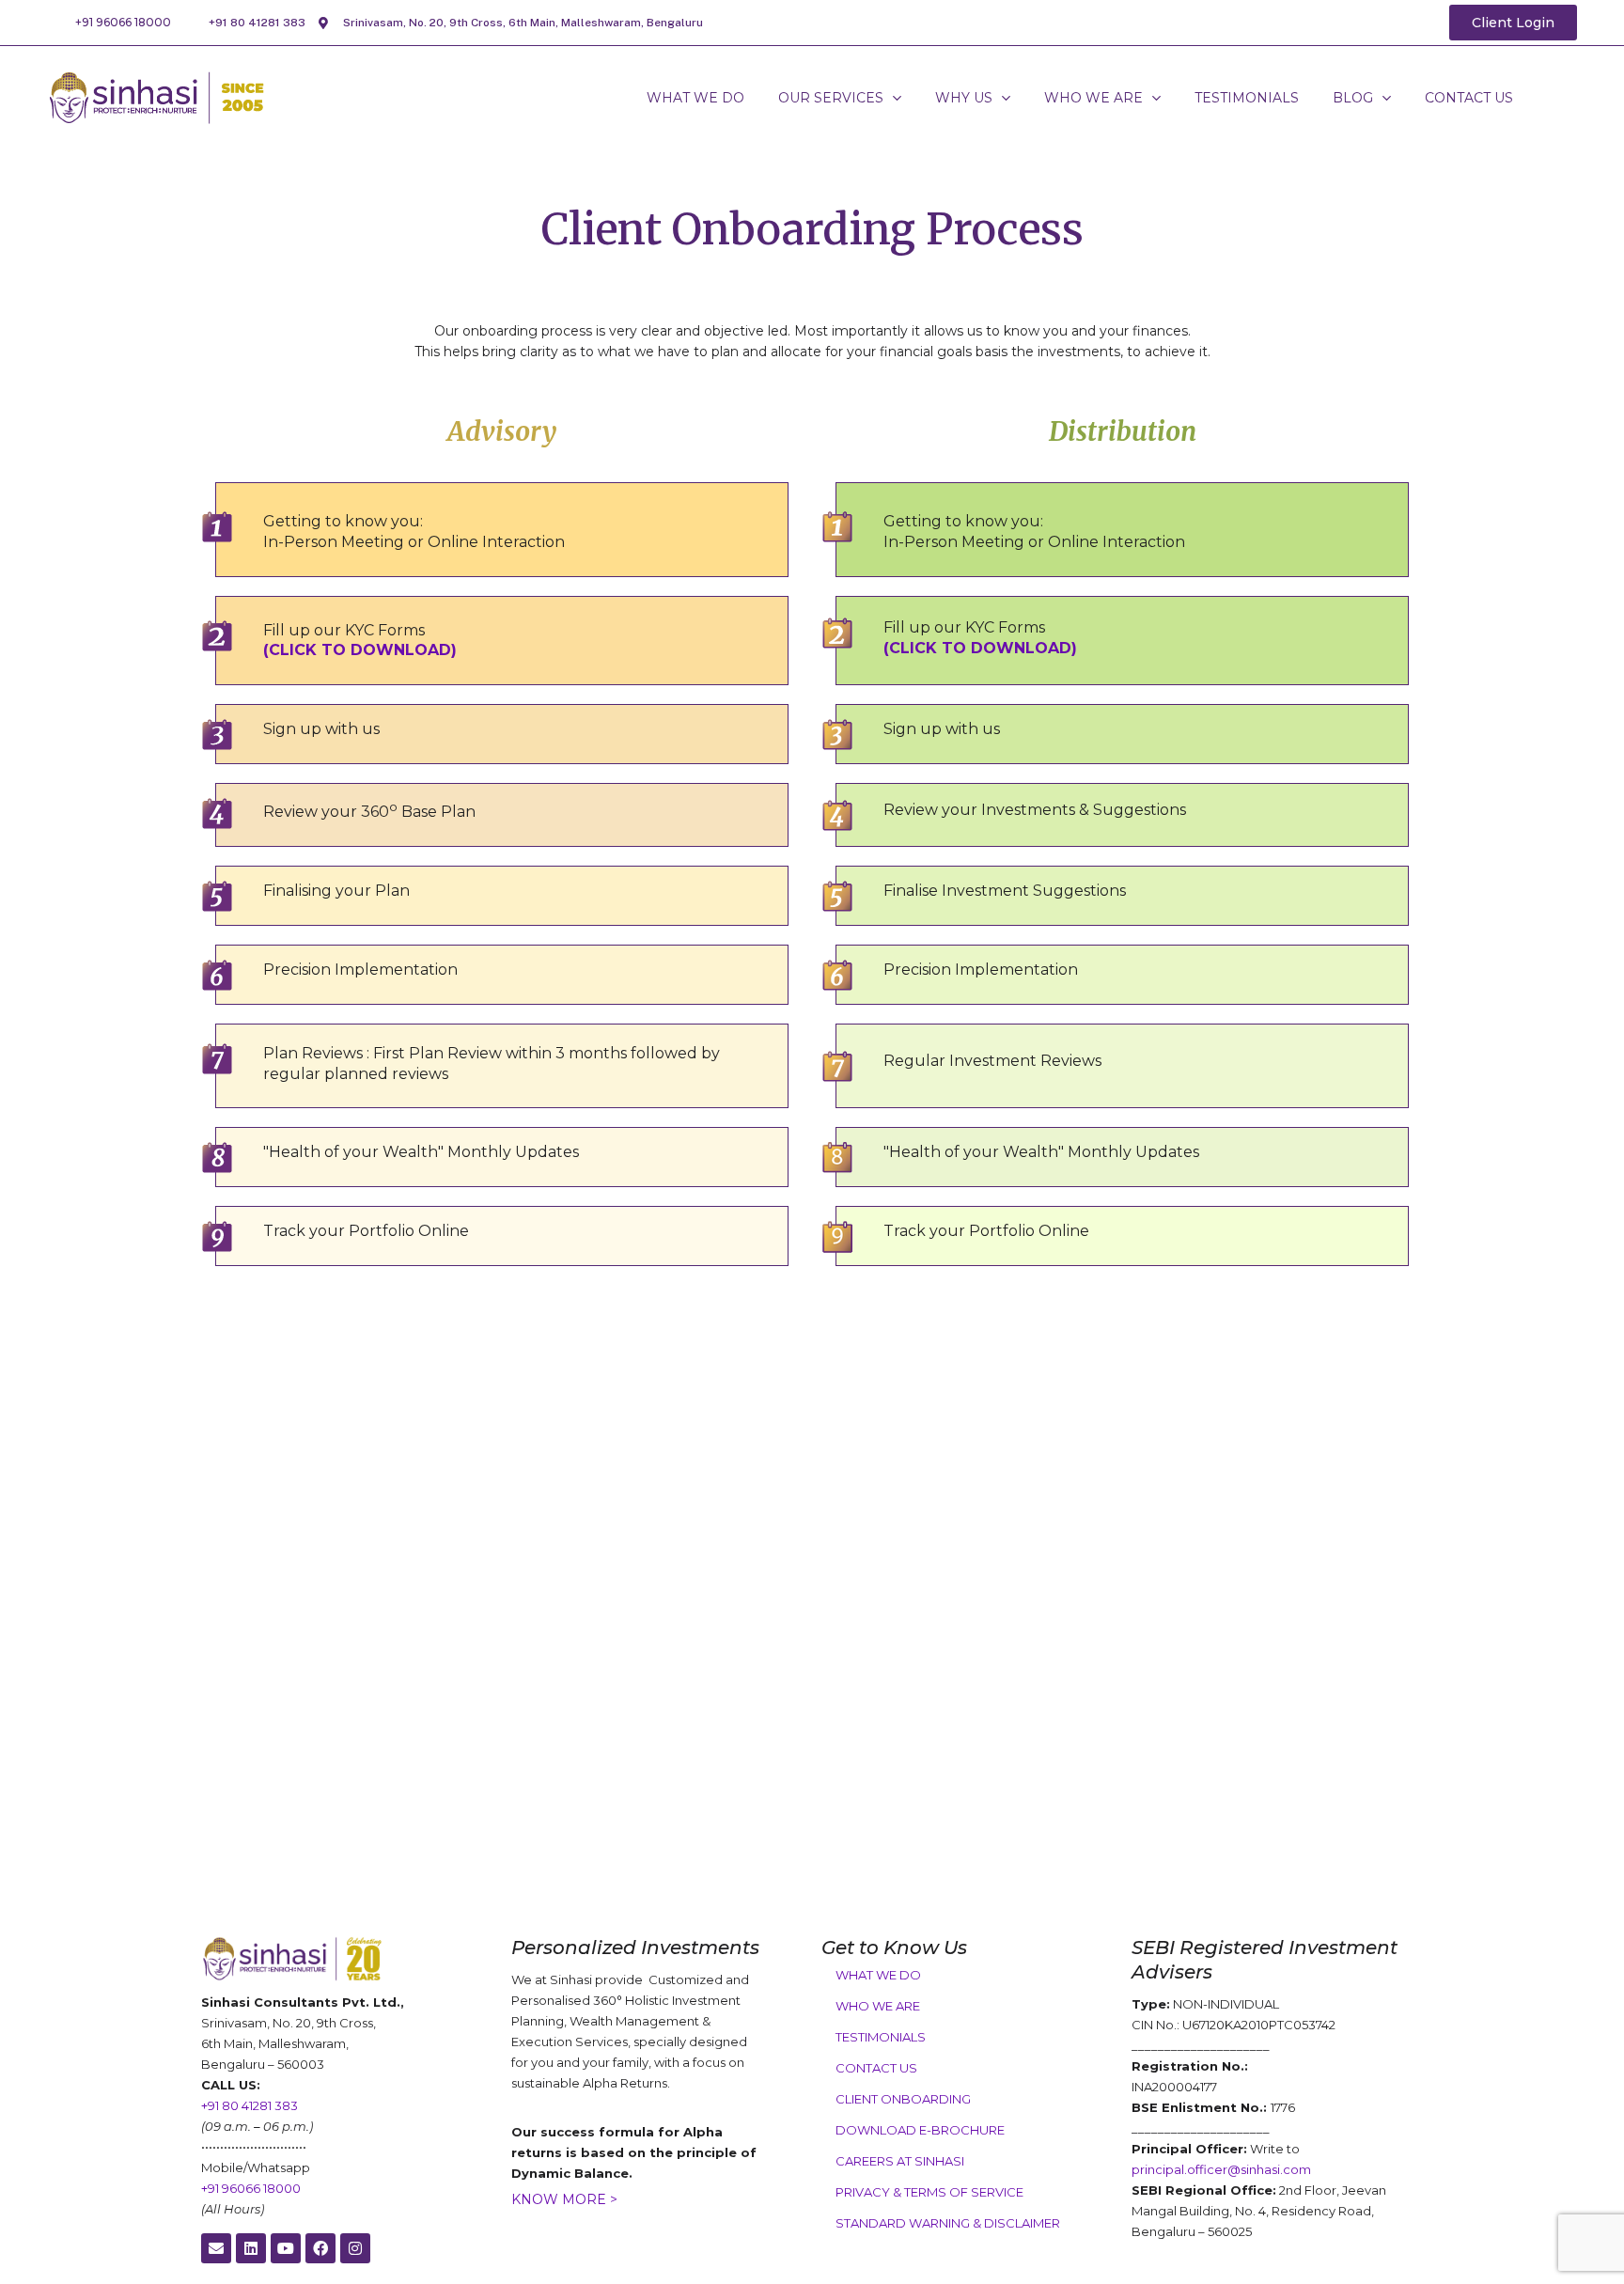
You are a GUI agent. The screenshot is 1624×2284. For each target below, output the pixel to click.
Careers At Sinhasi (900, 2161)
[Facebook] (320, 2248)
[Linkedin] (251, 2248)
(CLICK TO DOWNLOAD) (360, 650)
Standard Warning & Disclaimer (948, 2223)
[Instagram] (355, 2248)
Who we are (878, 2006)
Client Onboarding (903, 2099)
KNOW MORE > (564, 2199)
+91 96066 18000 (123, 22)
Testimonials (881, 2037)
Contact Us (876, 2068)
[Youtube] (286, 2248)
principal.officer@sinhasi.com (1221, 2169)
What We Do (878, 1975)
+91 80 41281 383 (257, 23)
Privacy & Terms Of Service (929, 2192)
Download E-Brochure (920, 2130)
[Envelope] (216, 2248)
